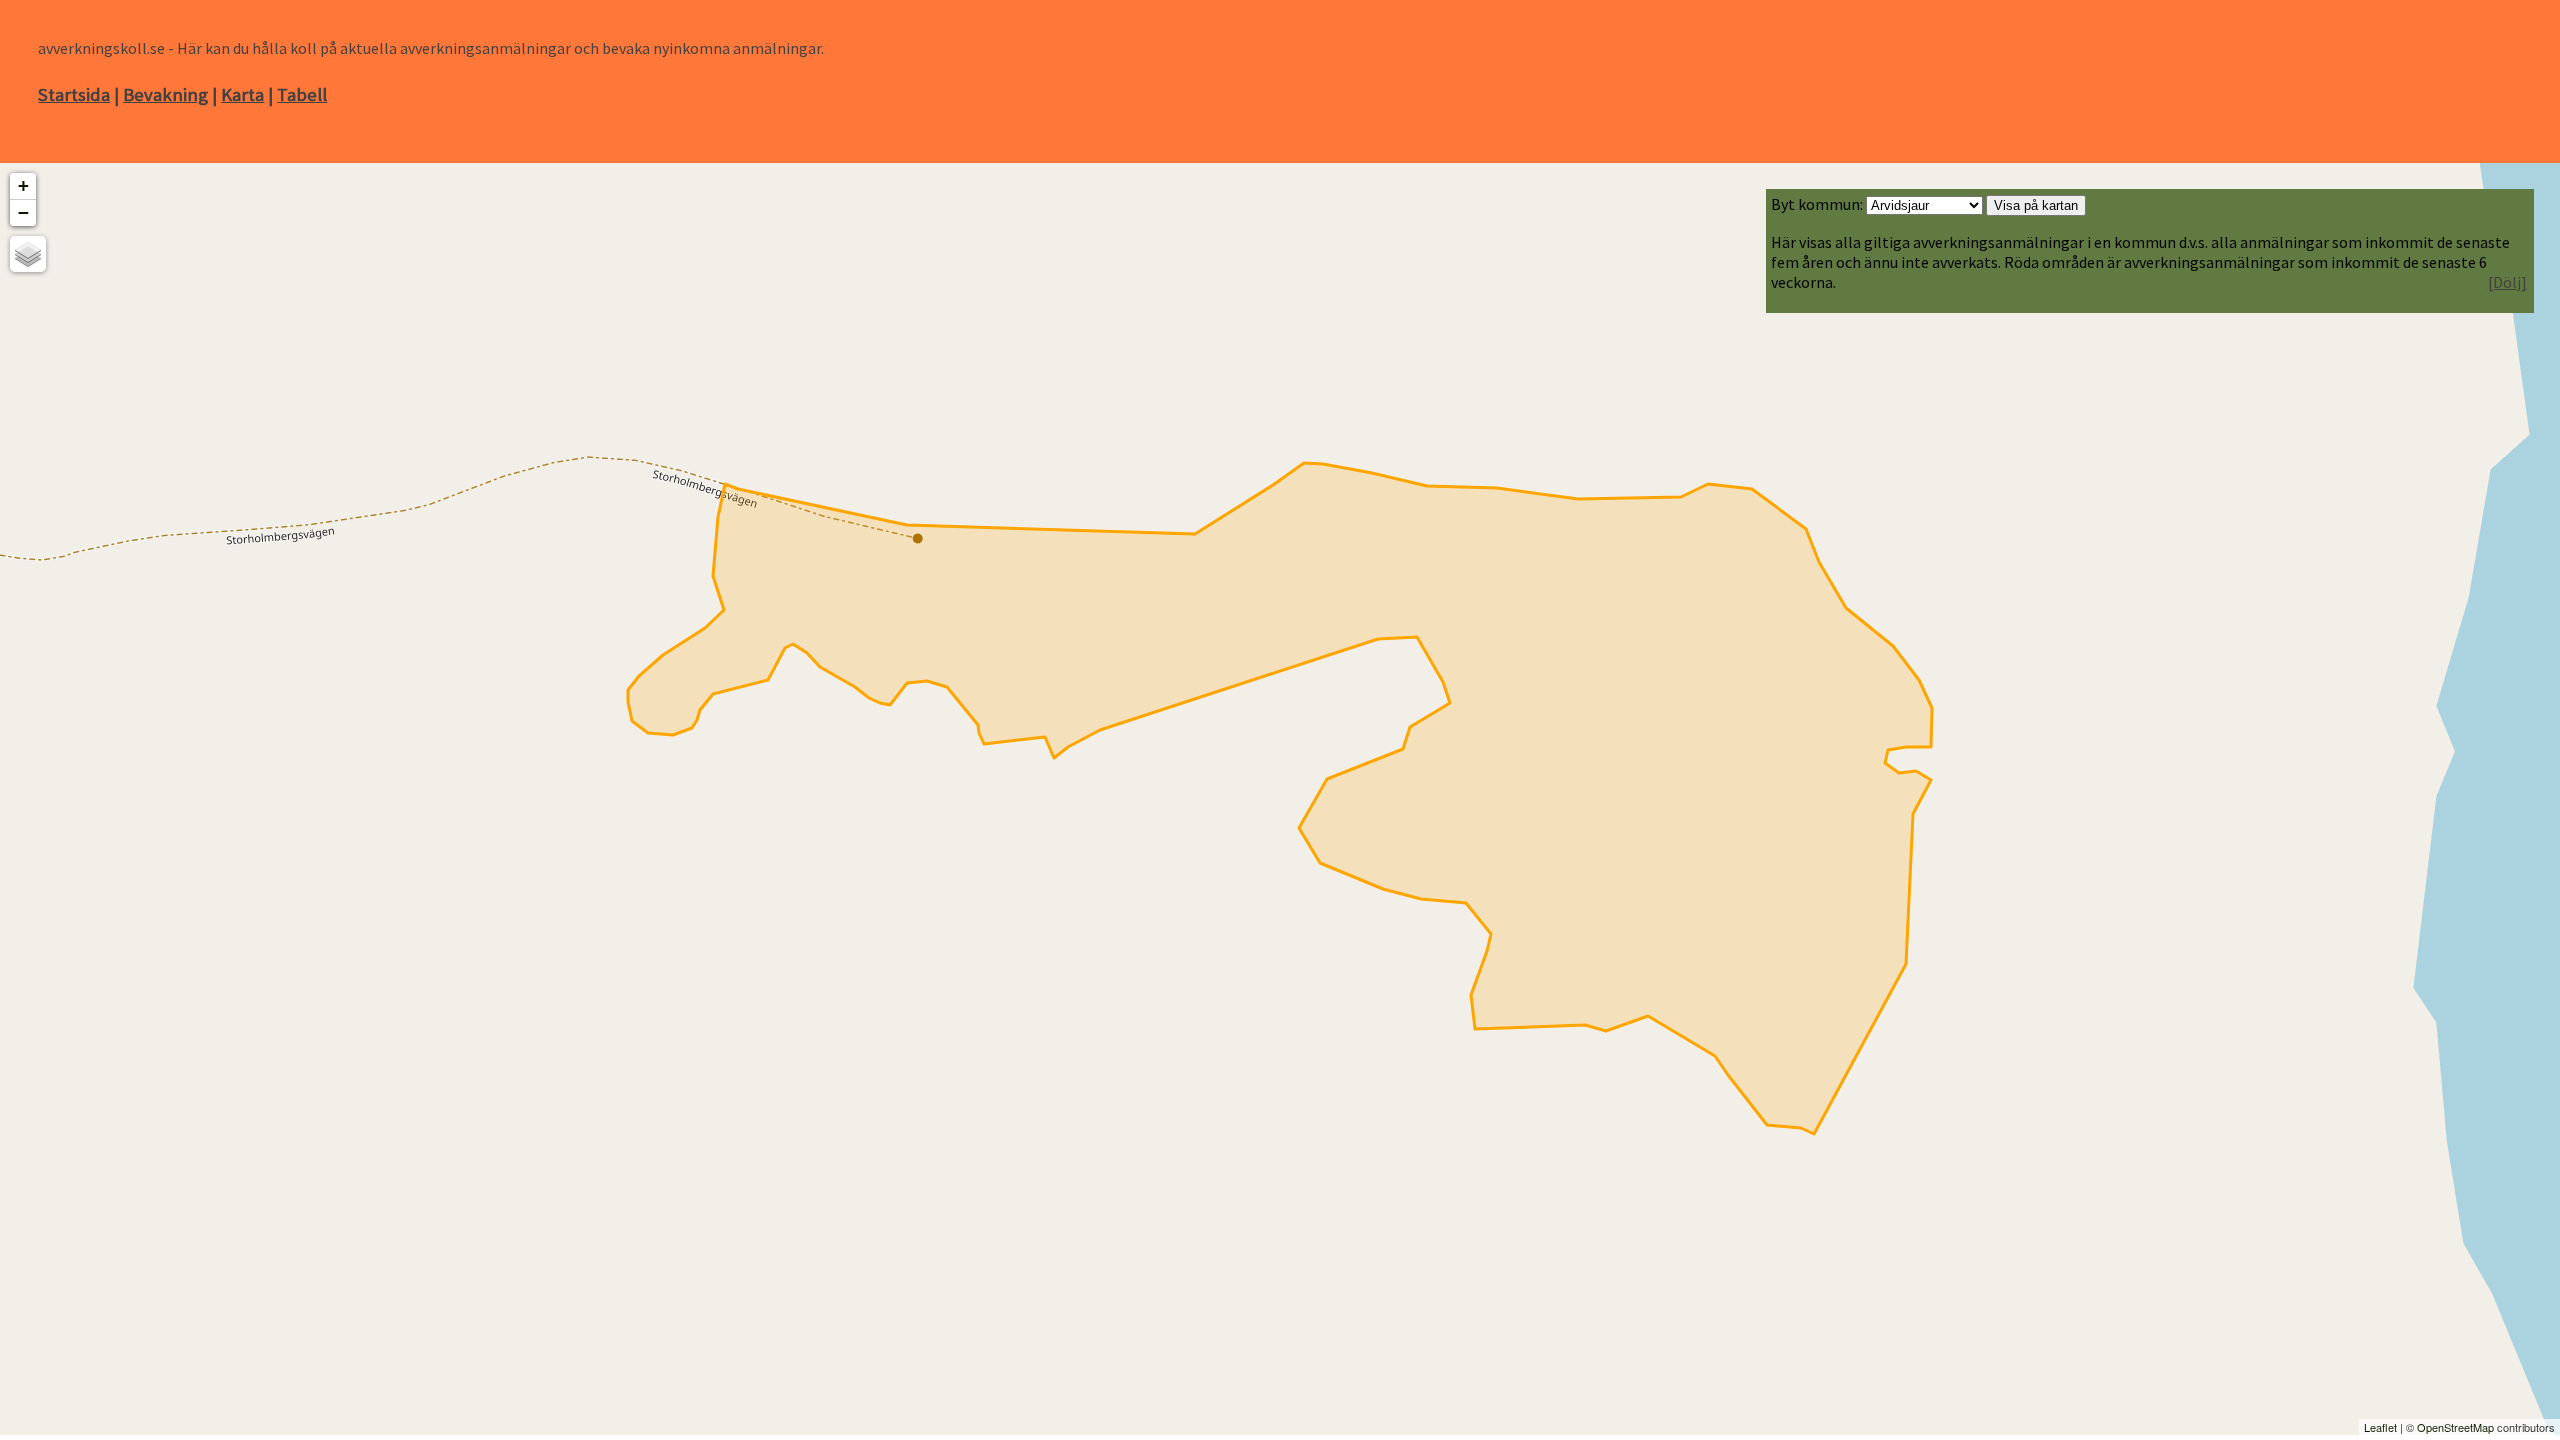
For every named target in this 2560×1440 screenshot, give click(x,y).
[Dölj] (2507, 282)
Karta (242, 94)
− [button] (23, 212)
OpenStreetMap (2455, 1427)
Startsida (74, 94)
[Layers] (28, 254)
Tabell (302, 94)
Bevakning (165, 94)
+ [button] (23, 185)
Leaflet (2380, 1427)
